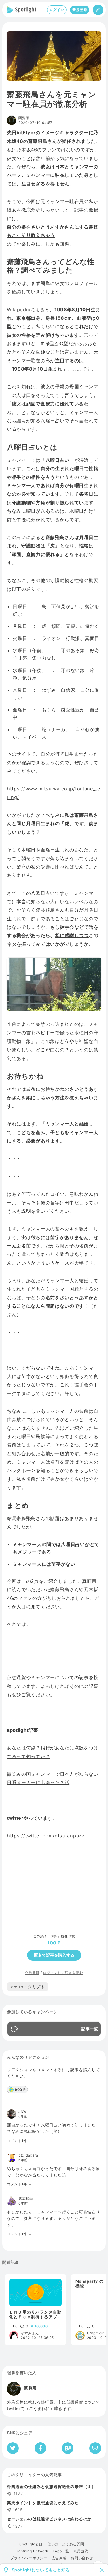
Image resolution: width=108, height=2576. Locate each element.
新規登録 (80, 10)
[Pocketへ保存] (95, 2448)
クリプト (28, 1987)
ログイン (57, 10)
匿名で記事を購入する (54, 1955)
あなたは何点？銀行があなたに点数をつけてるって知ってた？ (53, 1752)
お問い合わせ (82, 2558)
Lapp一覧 (61, 2551)
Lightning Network (32, 2551)
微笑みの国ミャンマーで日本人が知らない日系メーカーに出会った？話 (53, 1778)
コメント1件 (17, 2141)
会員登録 (32, 1973)
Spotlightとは (31, 2544)
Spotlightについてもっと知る (41, 2570)
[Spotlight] (22, 10)
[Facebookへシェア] (40, 2448)
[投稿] (98, 10)
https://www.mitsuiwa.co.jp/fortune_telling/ (54, 793)
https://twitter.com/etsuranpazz (46, 1836)
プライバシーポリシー (29, 2558)
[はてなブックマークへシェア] (68, 2448)
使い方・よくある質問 (66, 2544)
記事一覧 (90, 2029)
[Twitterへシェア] (13, 2448)
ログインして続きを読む (63, 1973)
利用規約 (81, 2551)
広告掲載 (59, 2558)
